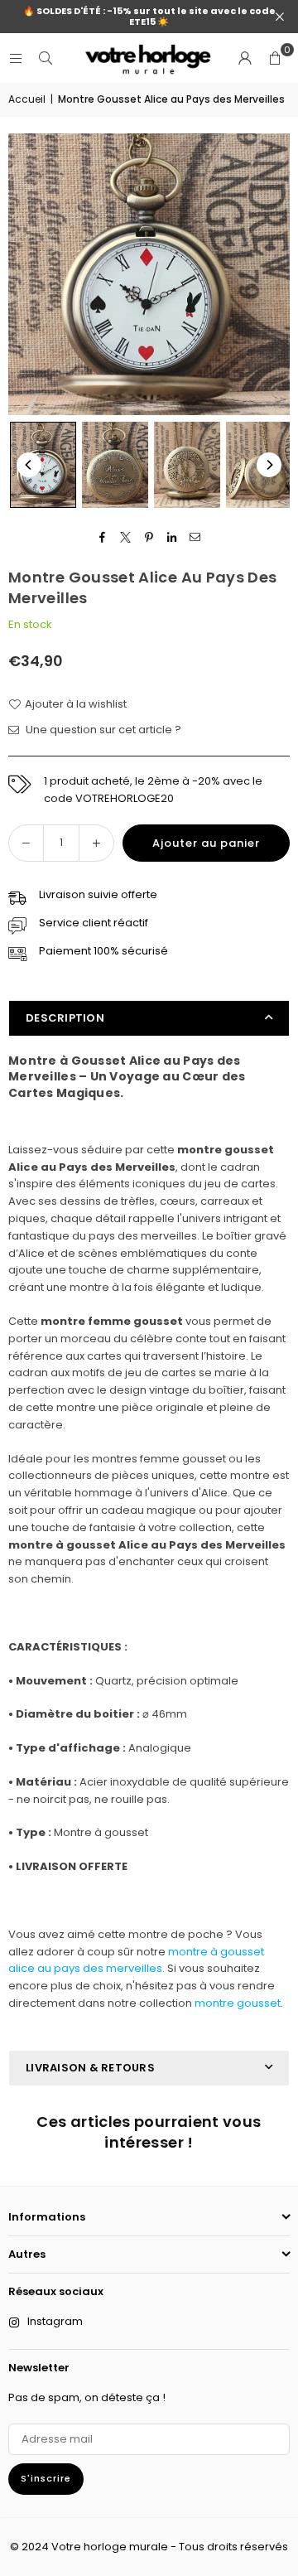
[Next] (269, 465)
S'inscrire (46, 2478)
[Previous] (29, 465)
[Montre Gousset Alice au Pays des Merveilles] (43, 464)
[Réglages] (245, 58)
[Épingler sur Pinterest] (149, 537)
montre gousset (238, 2003)
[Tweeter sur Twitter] (126, 537)
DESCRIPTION (65, 1018)
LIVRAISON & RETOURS (90, 2068)
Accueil (27, 99)
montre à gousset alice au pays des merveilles (136, 1960)
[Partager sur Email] (196, 537)
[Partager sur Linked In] (173, 537)
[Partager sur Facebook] (103, 537)
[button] (275, 58)
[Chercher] (46, 58)
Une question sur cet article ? (102, 730)
